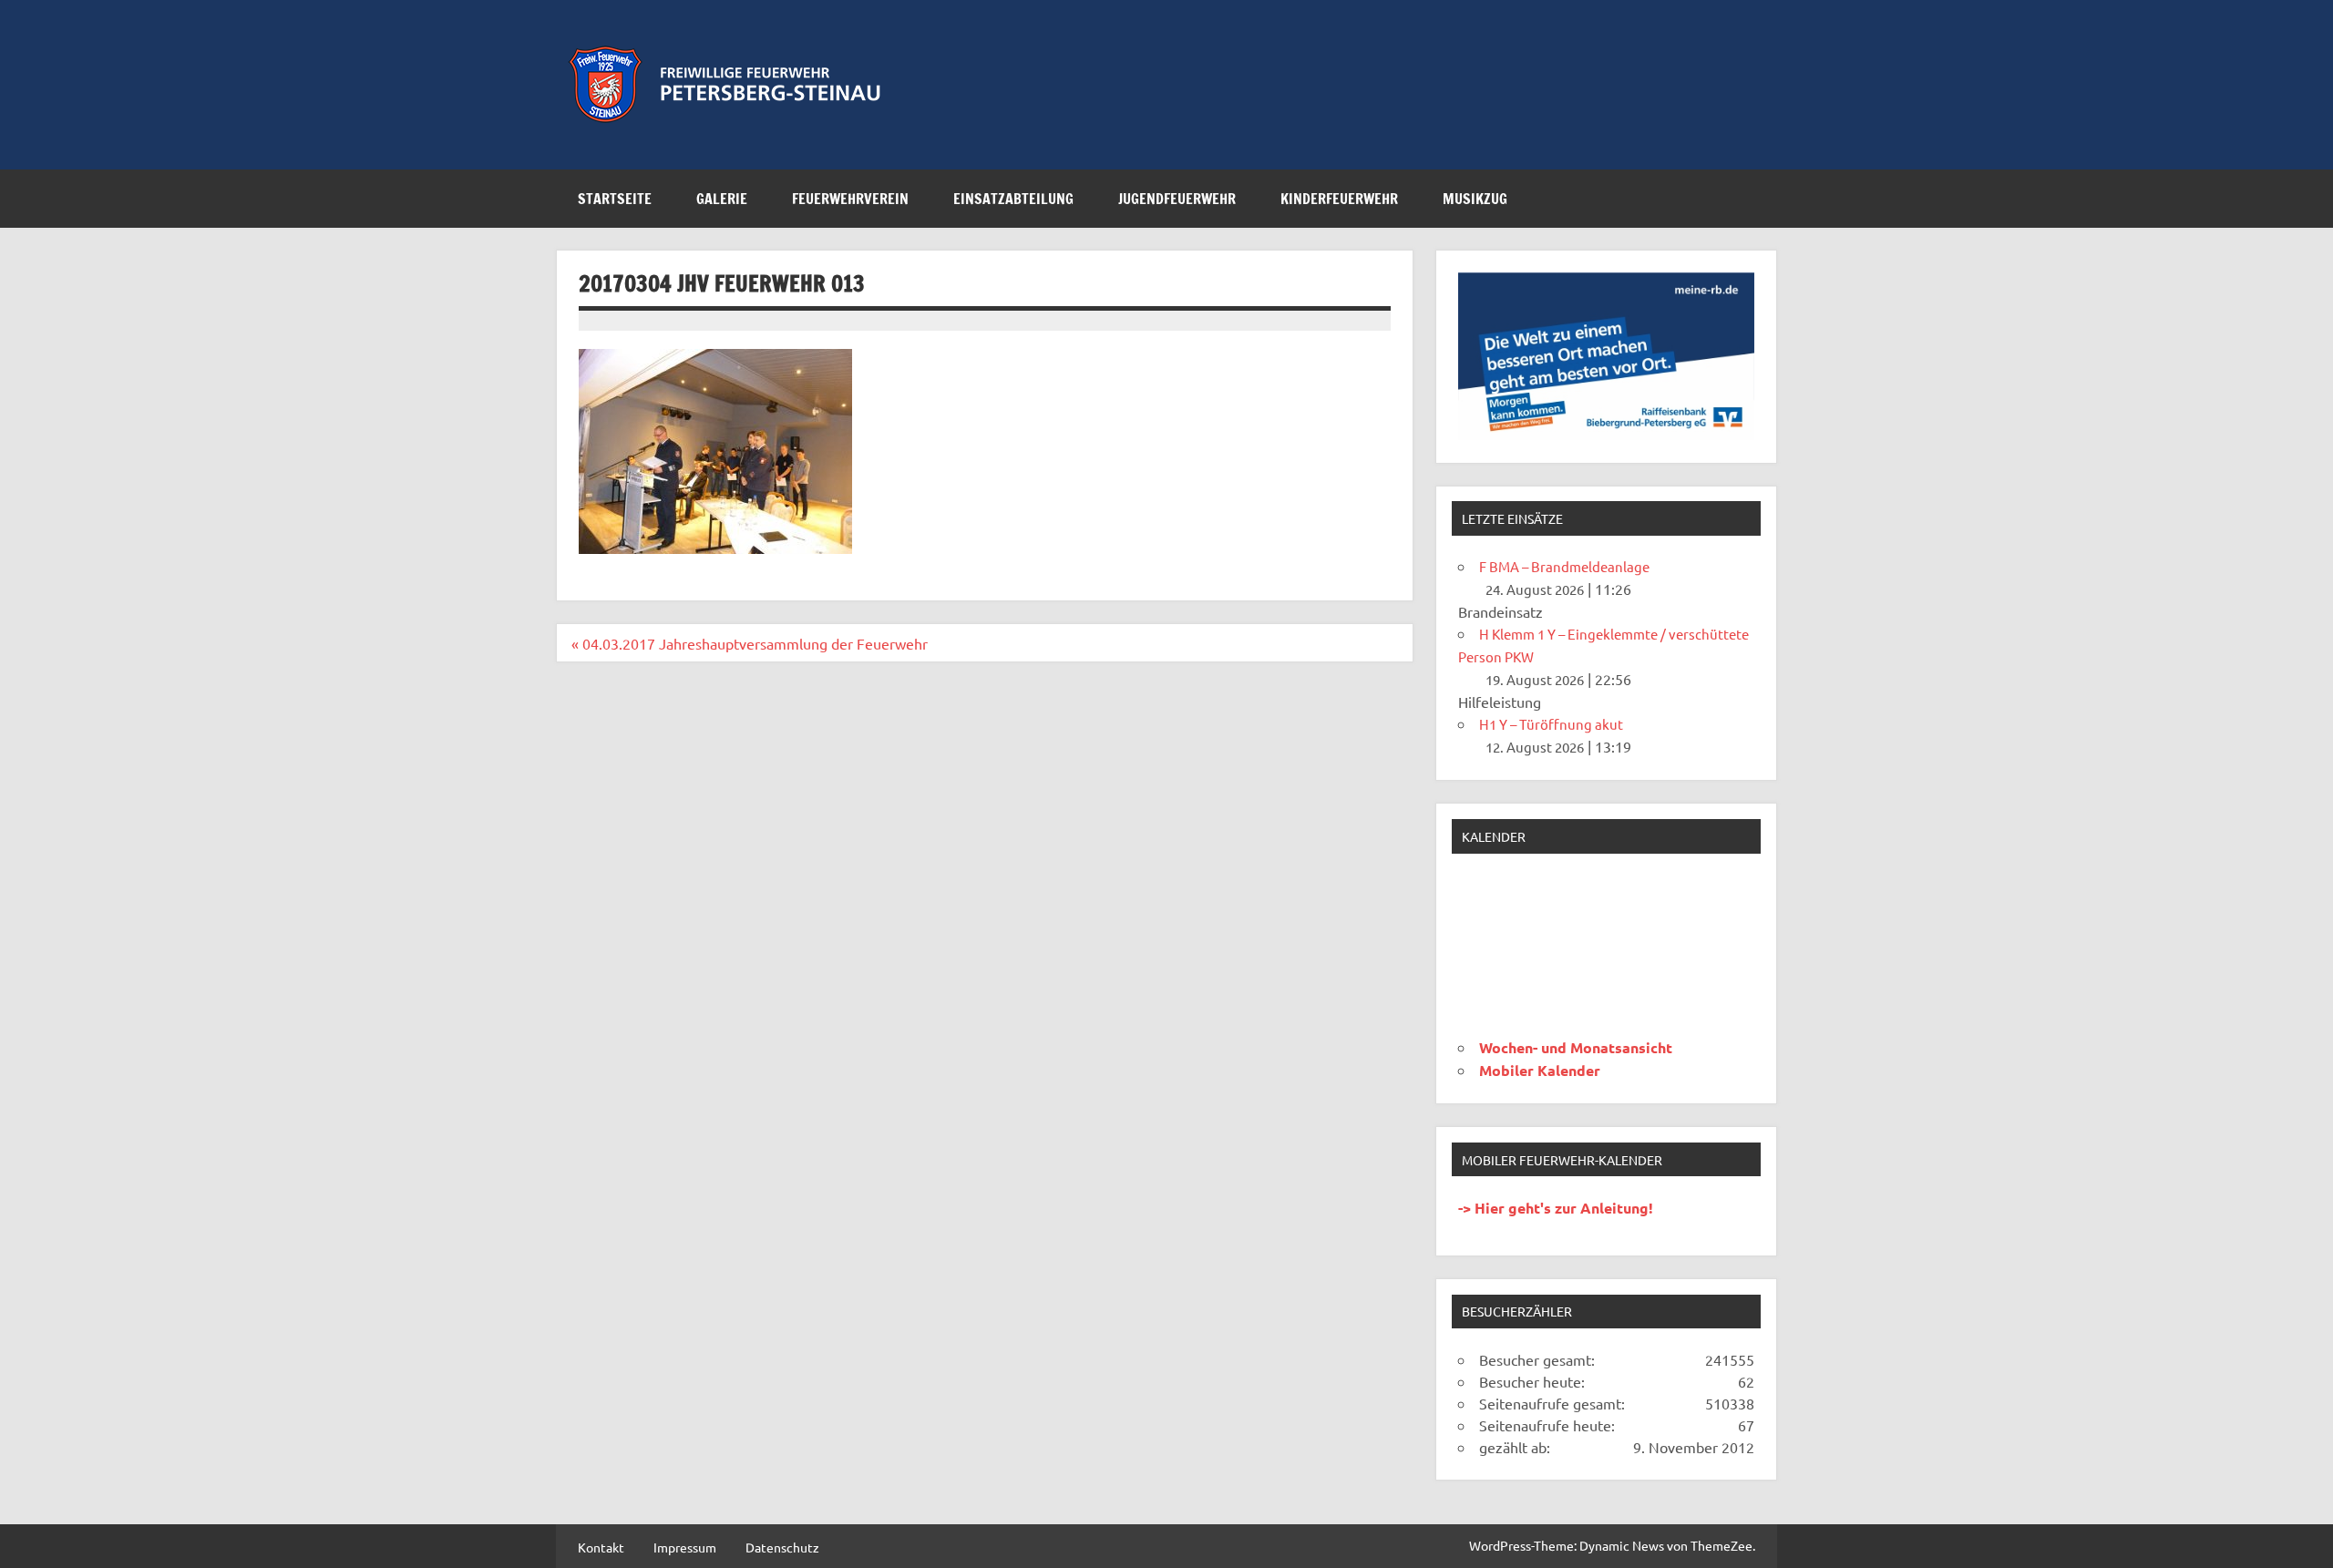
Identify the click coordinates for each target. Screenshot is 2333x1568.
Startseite (615, 199)
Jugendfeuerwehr (1177, 199)
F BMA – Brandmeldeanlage (1564, 566)
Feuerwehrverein (850, 199)
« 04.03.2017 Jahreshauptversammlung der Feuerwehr (750, 643)
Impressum (685, 1547)
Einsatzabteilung (1013, 199)
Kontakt (601, 1547)
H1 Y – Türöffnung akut (1551, 724)
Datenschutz (782, 1547)
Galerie (722, 199)
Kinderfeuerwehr (1339, 199)
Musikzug (1475, 199)
